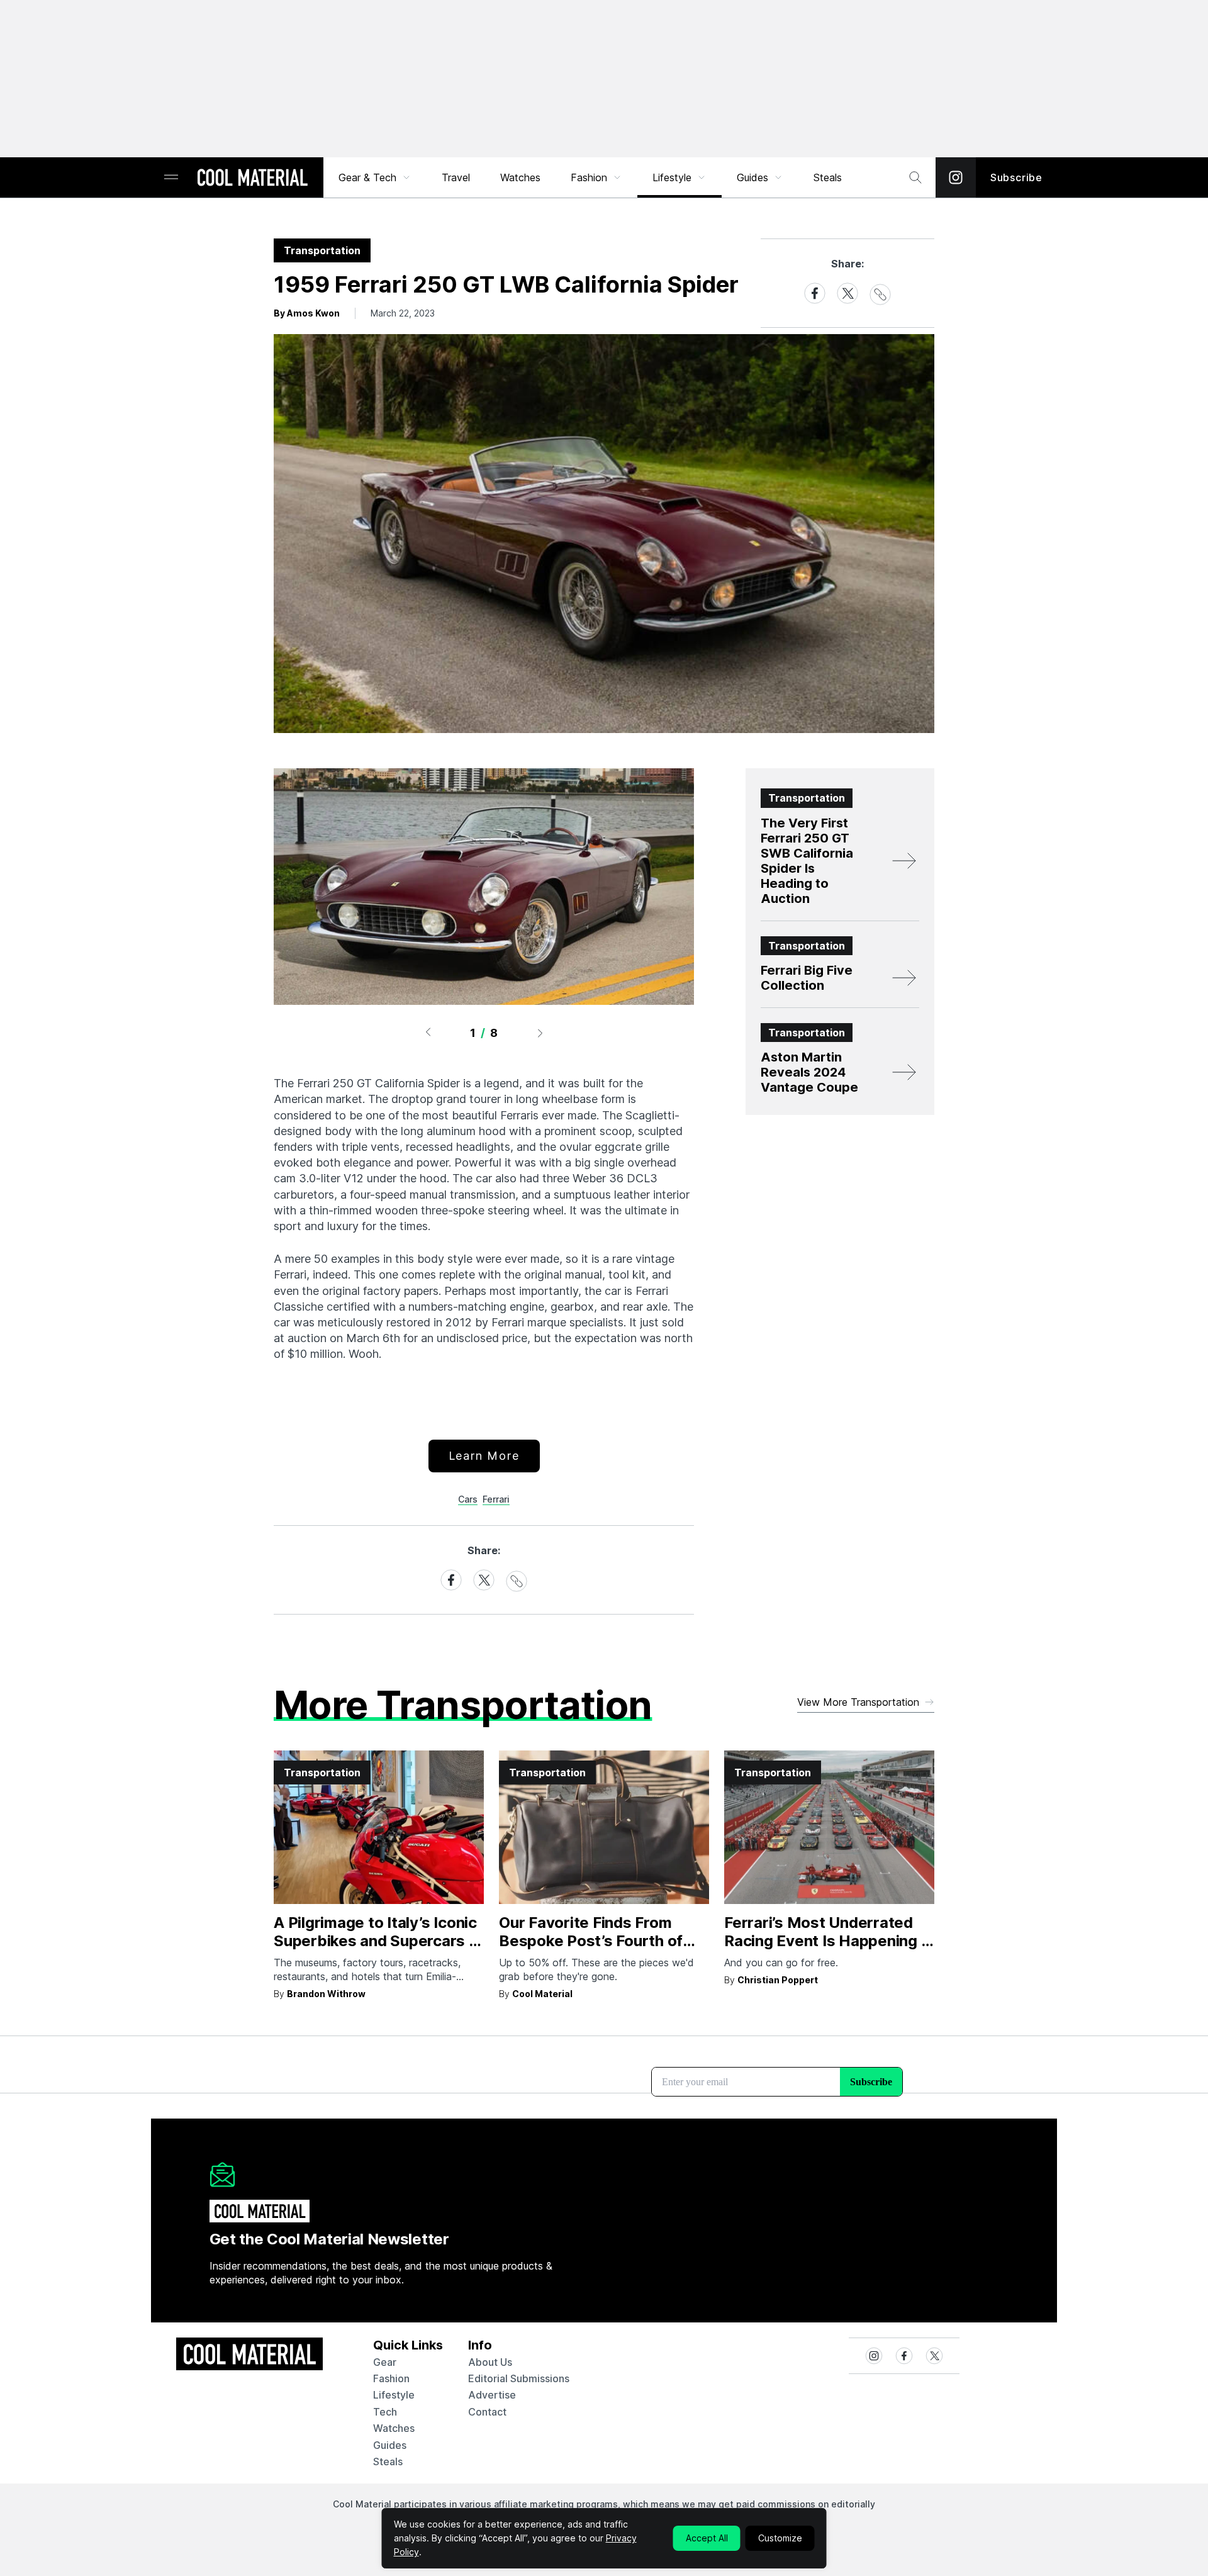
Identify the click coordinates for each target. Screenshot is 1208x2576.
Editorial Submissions (519, 2378)
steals (828, 177)
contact (487, 2412)
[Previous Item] (428, 1033)
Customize (780, 2538)
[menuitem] (375, 177)
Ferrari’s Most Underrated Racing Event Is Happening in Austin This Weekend (829, 1941)
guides (390, 2445)
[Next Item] (540, 1033)
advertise (492, 2395)
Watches (520, 177)
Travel (456, 177)
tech (385, 2412)
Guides (752, 177)
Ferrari (496, 1499)
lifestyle (394, 2395)
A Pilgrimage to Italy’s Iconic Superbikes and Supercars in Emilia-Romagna (377, 1941)
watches (394, 2428)
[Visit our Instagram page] (956, 177)
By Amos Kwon (307, 313)
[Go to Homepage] (252, 179)
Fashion (589, 177)
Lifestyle (672, 177)
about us (490, 2362)
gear (385, 2362)
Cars (468, 1499)
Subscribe (1016, 177)
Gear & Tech (367, 177)
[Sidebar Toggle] (171, 178)
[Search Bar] (915, 177)
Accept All (707, 2538)
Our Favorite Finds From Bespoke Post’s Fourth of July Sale (591, 1941)
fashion (391, 2378)
